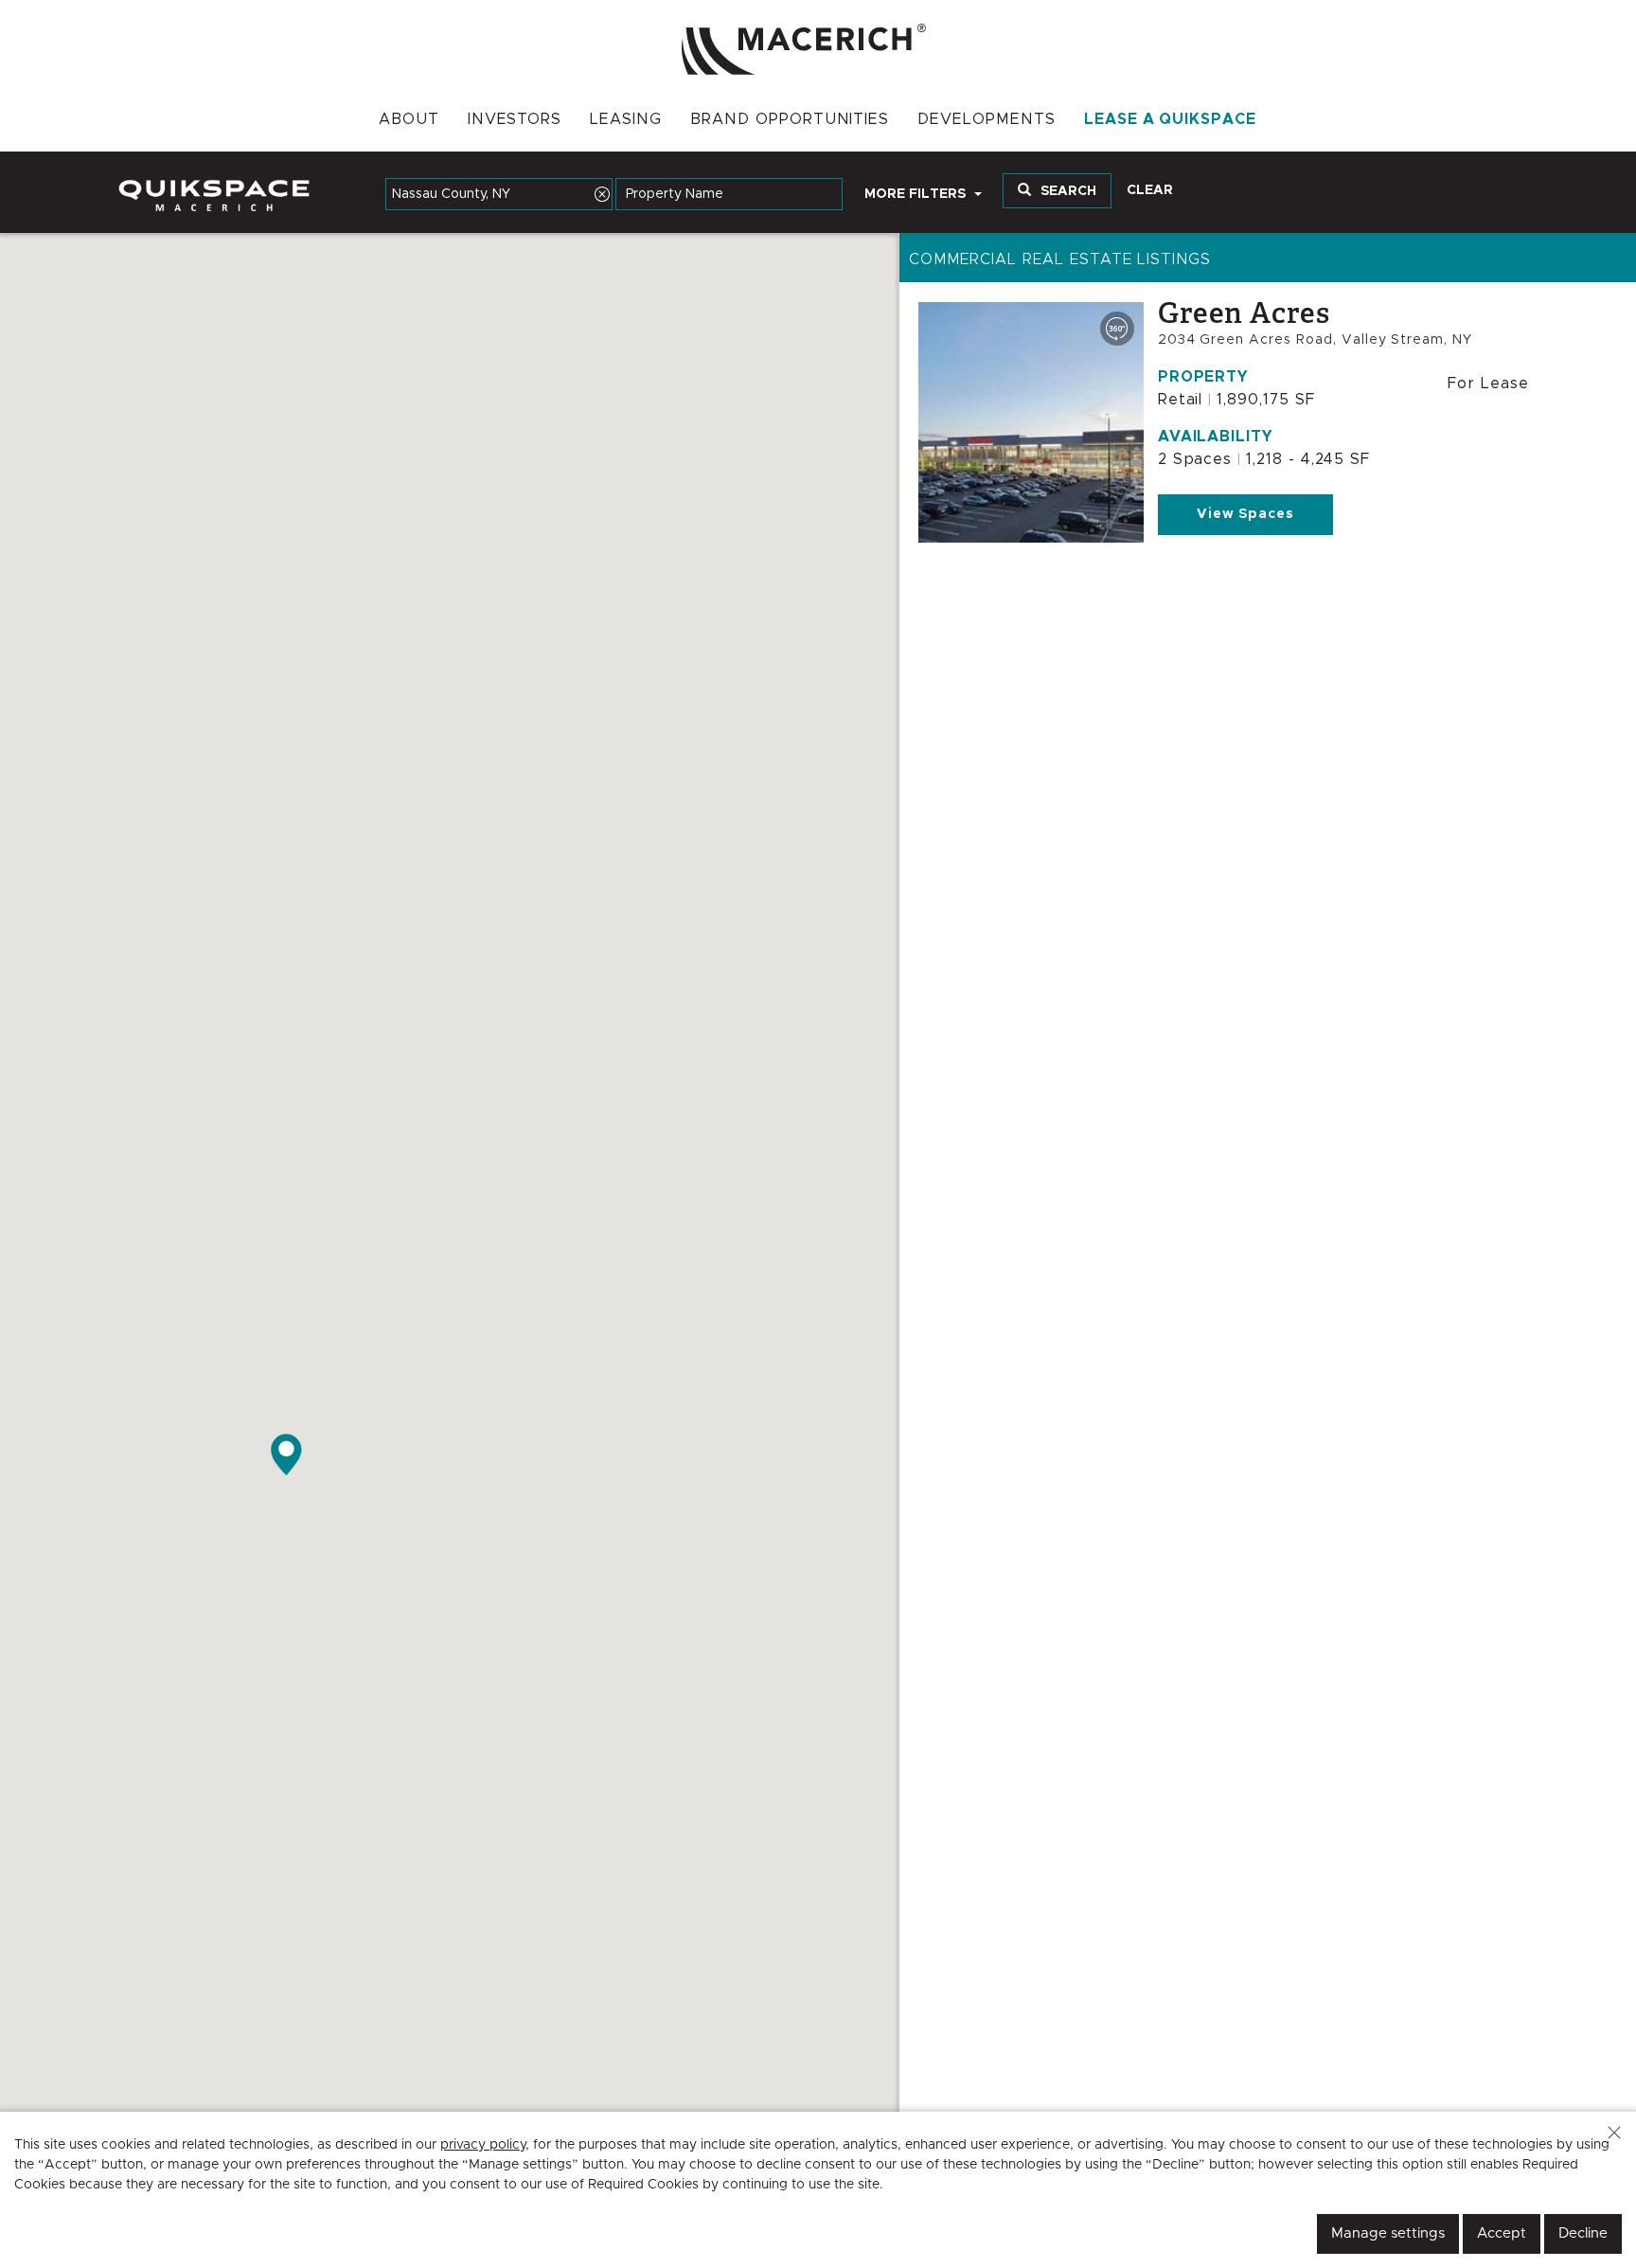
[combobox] (499, 194)
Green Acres (1245, 313)
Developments (987, 119)
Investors (515, 119)
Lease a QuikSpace (1170, 119)
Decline (1583, 2233)
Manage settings (1388, 2233)
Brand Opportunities (790, 119)
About (409, 119)
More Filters (917, 194)
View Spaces (1246, 514)
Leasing (626, 119)
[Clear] (602, 194)
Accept (1502, 2233)
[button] (1614, 2133)
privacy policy (483, 2145)
